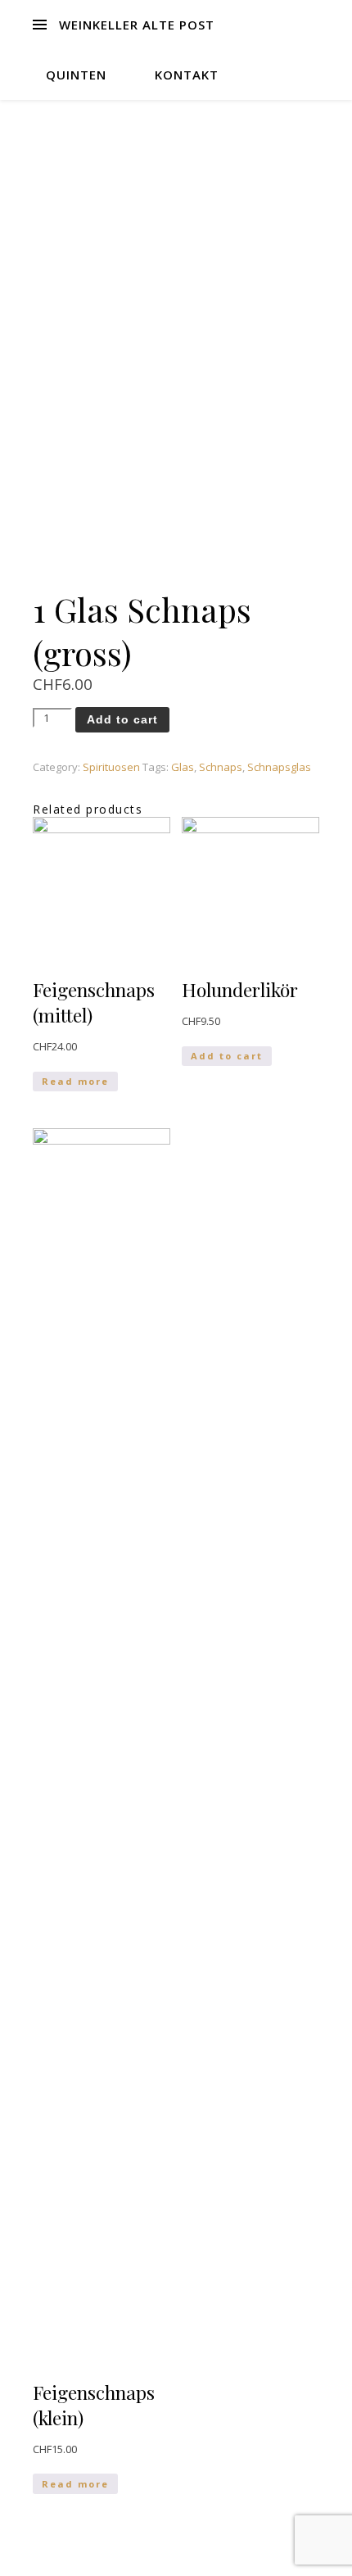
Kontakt (187, 75)
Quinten (76, 75)
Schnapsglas (279, 767)
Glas (183, 767)
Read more (75, 1081)
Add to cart (122, 719)
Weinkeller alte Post (137, 25)
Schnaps (221, 767)
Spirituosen (111, 767)
